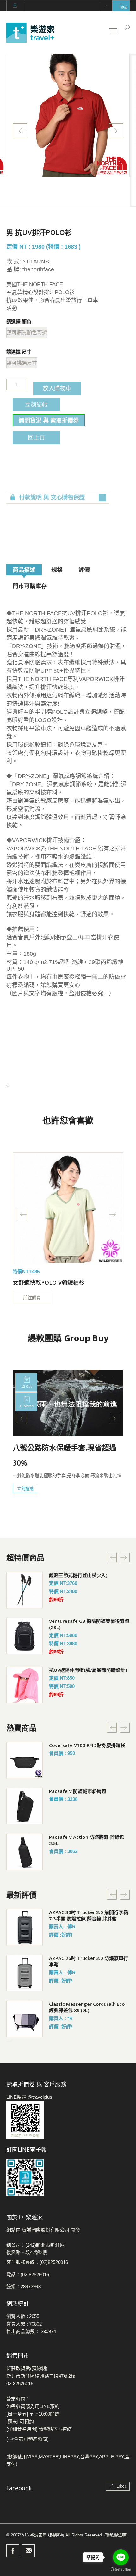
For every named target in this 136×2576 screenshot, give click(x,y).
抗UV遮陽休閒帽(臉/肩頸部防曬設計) (88, 1670)
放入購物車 (57, 388)
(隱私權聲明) (116, 2535)
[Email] (28, 2551)
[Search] (127, 28)
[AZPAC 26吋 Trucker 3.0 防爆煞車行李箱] (25, 1973)
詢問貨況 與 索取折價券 (49, 420)
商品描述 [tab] (24, 570)
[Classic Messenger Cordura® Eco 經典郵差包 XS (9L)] (25, 2019)
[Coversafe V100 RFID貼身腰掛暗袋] (25, 1760)
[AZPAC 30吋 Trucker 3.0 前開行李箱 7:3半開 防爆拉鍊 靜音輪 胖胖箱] (25, 1927)
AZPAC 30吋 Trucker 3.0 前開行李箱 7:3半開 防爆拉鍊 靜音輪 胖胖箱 (89, 1915)
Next (116, 131)
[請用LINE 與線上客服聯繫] (68, 2120)
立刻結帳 (36, 405)
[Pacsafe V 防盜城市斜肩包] (25, 1806)
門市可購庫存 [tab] (30, 586)
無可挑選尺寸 (22, 363)
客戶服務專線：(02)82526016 (37, 2262)
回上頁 (36, 437)
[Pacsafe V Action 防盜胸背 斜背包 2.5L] (25, 1852)
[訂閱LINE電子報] (68, 2178)
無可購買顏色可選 (27, 333)
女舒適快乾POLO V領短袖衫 (49, 1282)
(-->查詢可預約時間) (28, 2439)
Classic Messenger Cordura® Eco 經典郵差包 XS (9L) (87, 2007)
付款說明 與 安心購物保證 (52, 497)
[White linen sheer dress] (68, 1208)
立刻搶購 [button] (25, 1488)
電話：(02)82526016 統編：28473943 (28, 2280)
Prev (20, 131)
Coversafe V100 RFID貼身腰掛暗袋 (87, 1745)
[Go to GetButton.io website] (121, 2570)
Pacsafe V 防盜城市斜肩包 (78, 1791)
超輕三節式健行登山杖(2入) (78, 1575)
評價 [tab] (84, 570)
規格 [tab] (57, 570)
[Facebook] (13, 2551)
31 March (26, 1406)
